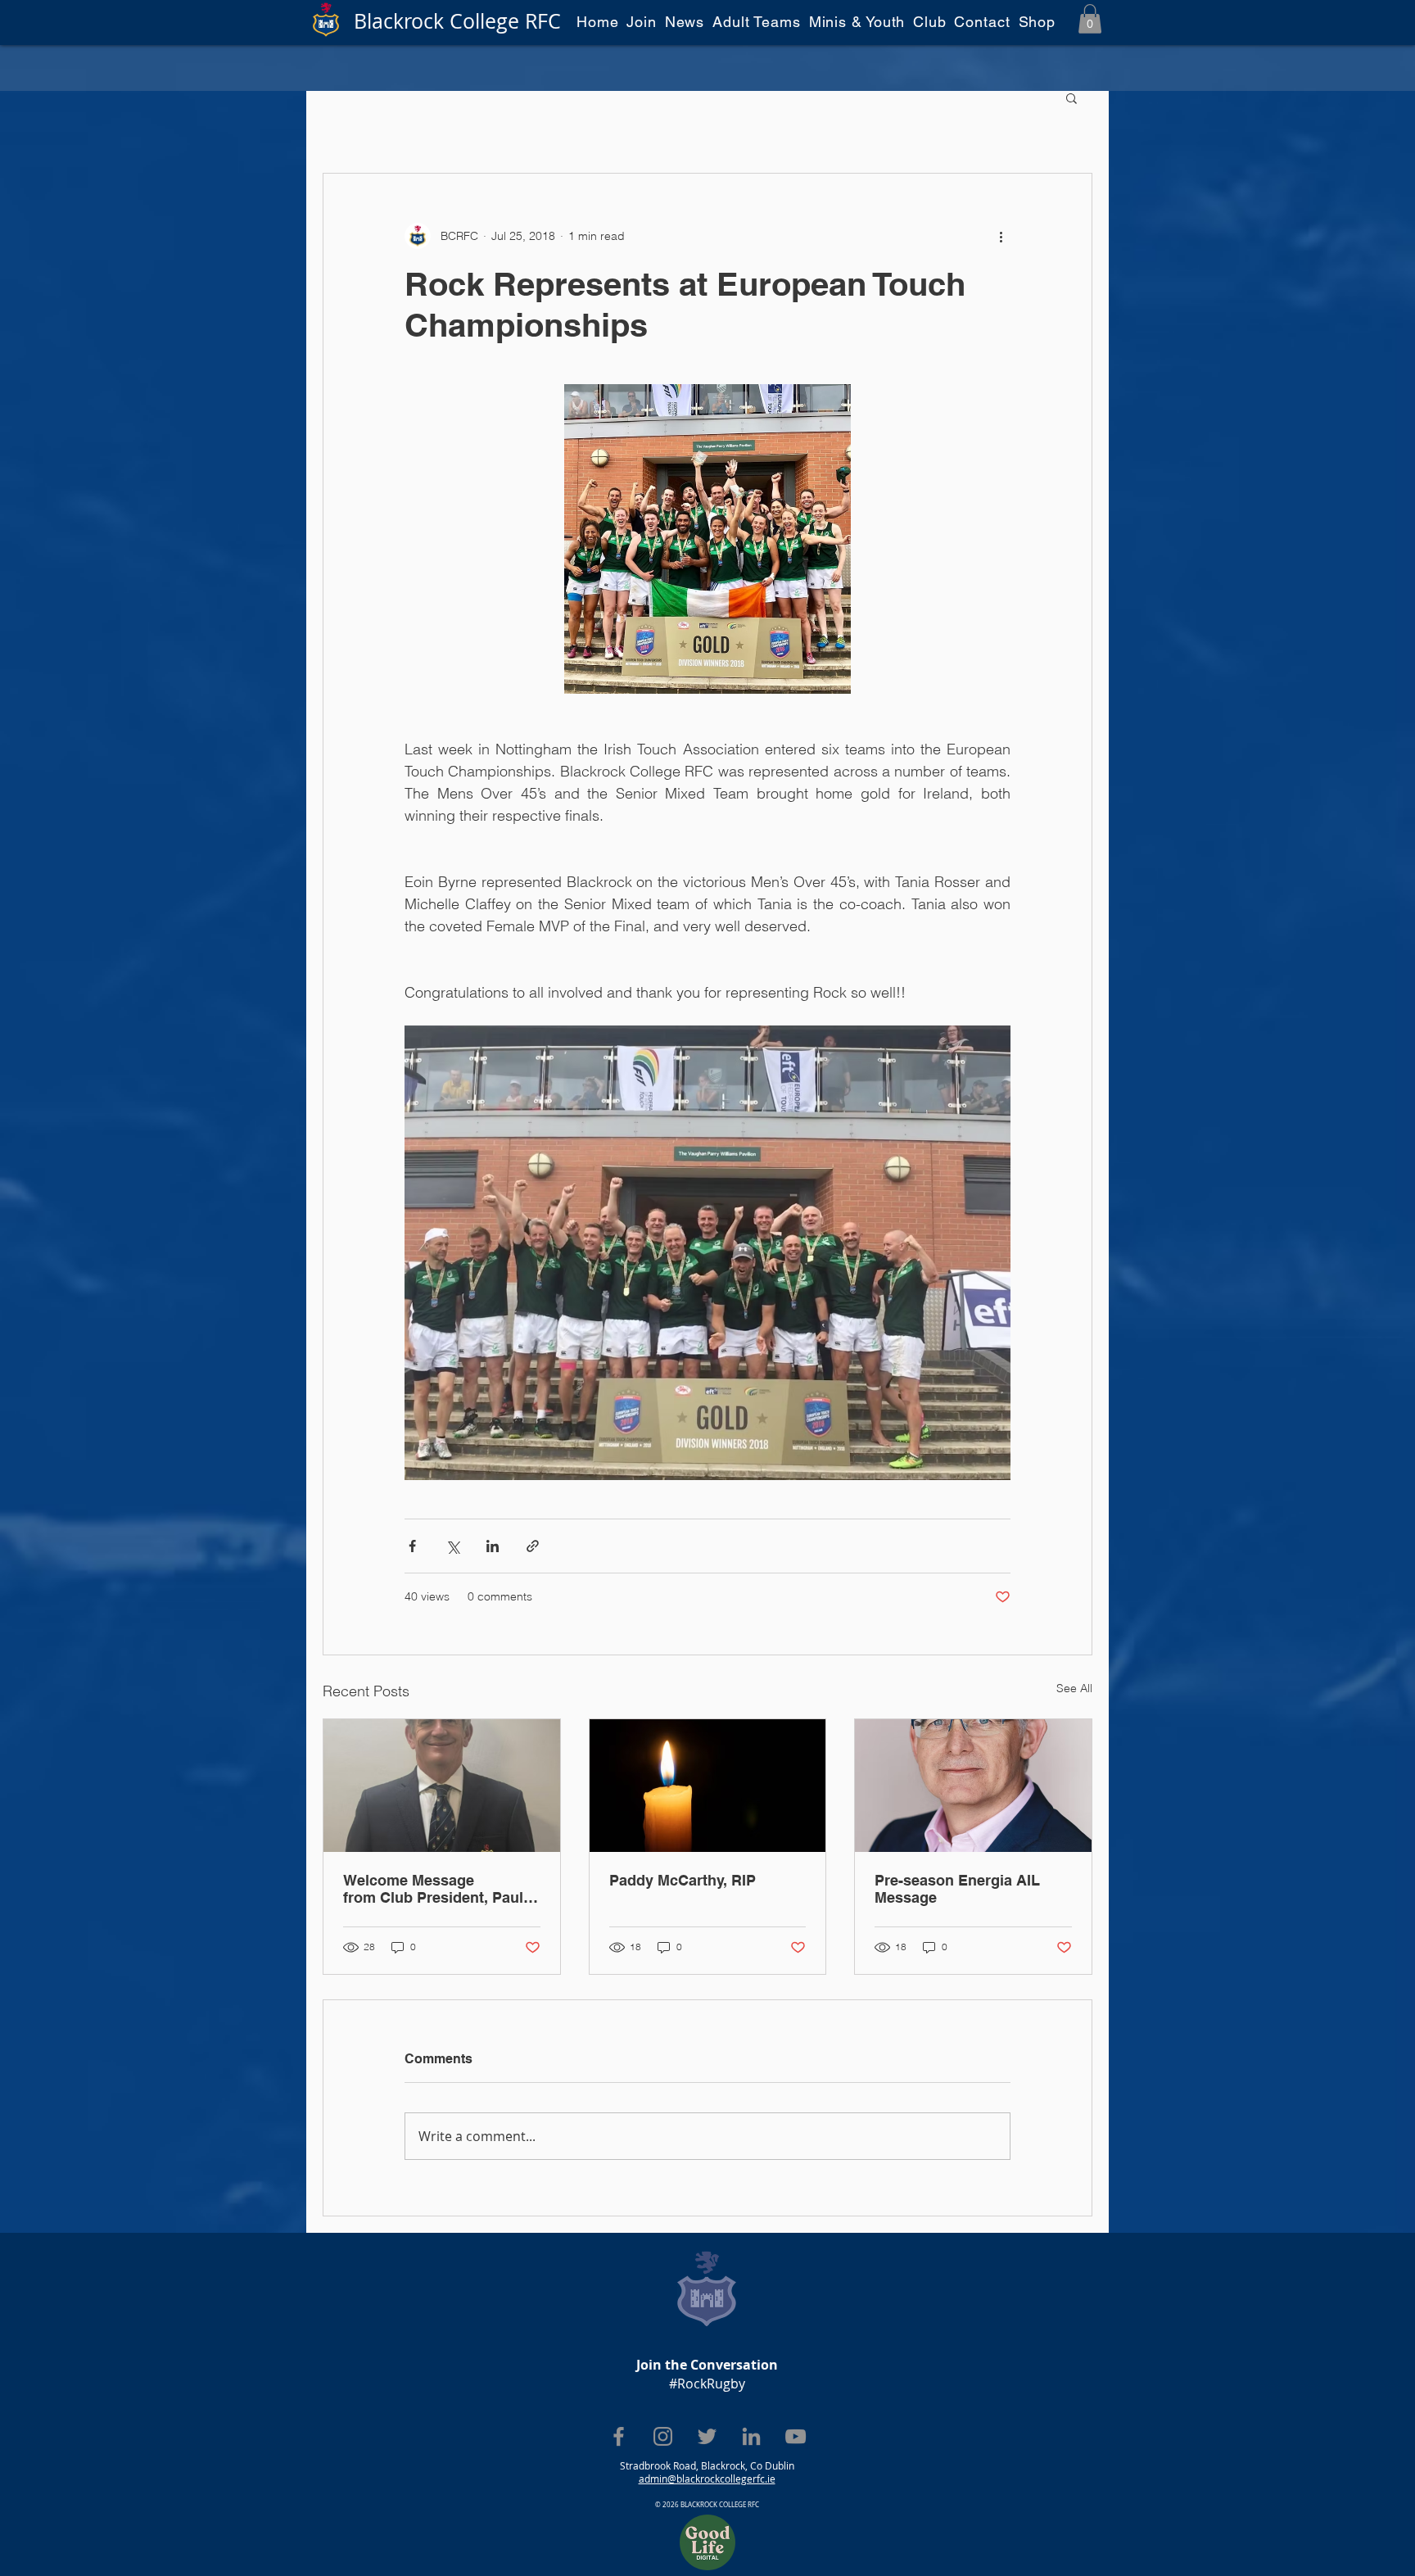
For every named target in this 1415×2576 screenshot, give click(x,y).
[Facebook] (619, 2436)
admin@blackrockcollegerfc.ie (707, 2479)
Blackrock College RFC (457, 21)
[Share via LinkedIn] (493, 1546)
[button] (1090, 19)
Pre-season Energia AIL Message (957, 1889)
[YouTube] (796, 2436)
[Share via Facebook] (412, 1546)
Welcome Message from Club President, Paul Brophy (433, 1889)
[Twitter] (707, 2436)
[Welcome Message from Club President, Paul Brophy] (442, 1786)
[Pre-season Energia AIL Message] (973, 1786)
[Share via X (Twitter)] (452, 1546)
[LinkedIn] (751, 2436)
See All (1074, 1688)
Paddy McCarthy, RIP (683, 1880)
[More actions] (1001, 236)
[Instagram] (663, 2436)
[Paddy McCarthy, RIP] (708, 1786)
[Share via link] (533, 1546)
